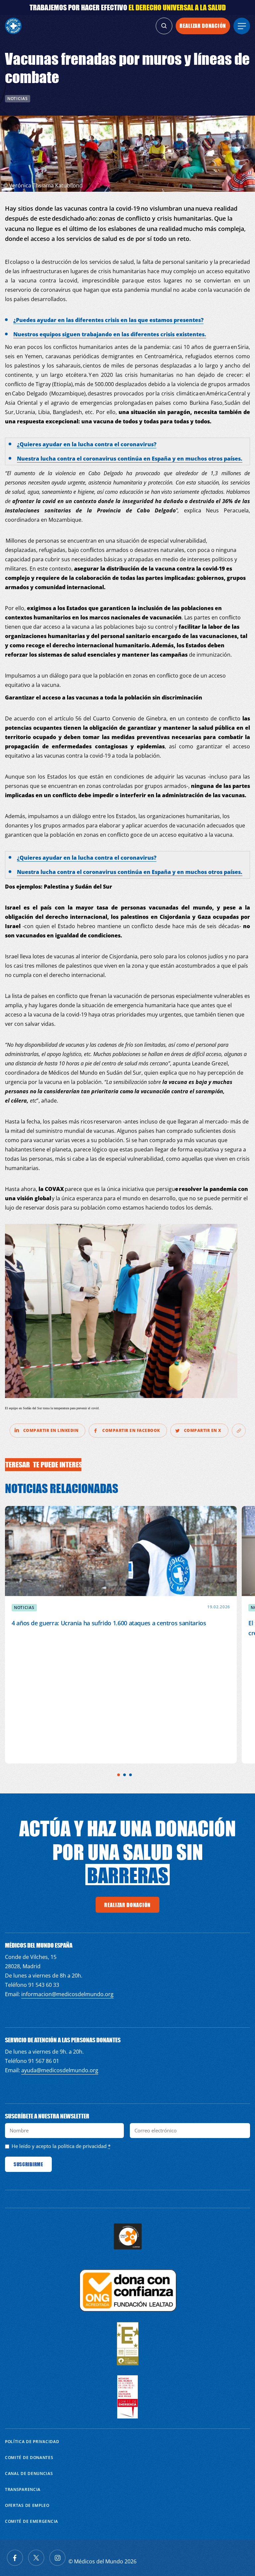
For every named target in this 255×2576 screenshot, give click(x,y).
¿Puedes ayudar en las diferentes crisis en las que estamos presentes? (108, 320)
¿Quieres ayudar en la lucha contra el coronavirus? (87, 444)
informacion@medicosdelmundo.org (67, 1994)
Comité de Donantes (29, 2458)
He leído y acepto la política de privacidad (59, 2146)
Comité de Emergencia (32, 2521)
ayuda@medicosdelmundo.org (60, 2070)
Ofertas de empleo (27, 2505)
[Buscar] (164, 26)
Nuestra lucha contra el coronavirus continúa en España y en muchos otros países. (130, 459)
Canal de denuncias (29, 2473)
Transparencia (23, 2489)
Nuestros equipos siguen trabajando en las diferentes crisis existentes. (110, 334)
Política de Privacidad (32, 2442)
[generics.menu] (242, 26)
